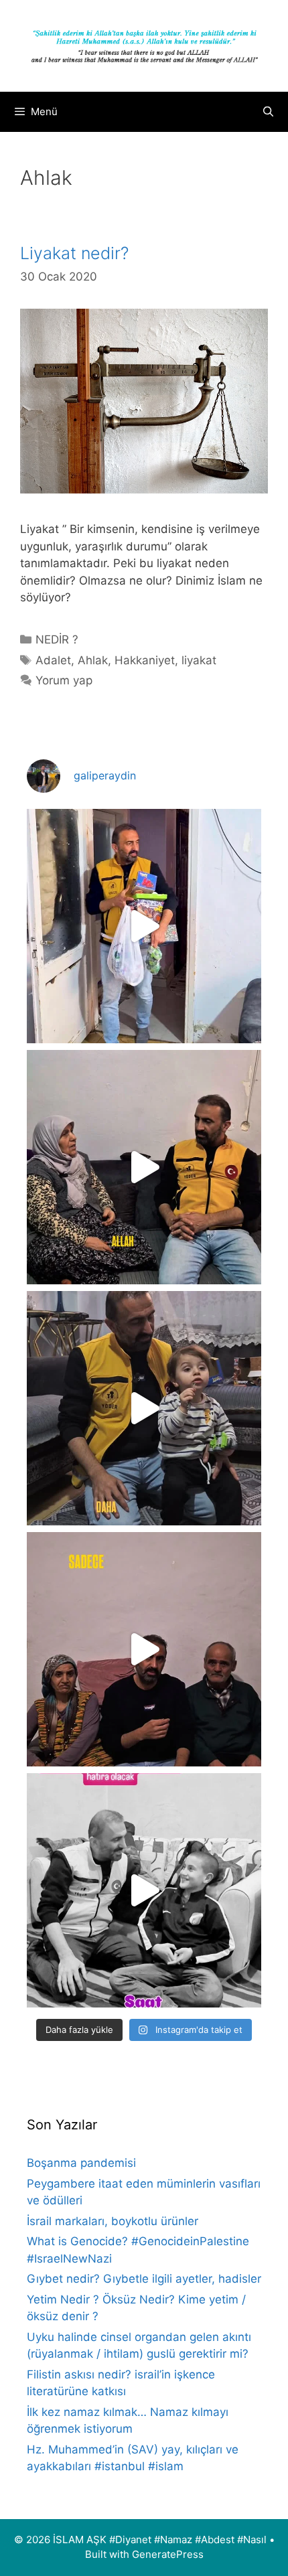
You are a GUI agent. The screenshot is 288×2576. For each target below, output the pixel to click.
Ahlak (93, 660)
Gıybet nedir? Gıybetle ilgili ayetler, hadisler (144, 2279)
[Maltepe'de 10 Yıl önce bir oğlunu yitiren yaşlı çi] (144, 1649)
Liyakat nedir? (74, 253)
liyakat (199, 660)
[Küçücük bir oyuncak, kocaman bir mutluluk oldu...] (144, 1408)
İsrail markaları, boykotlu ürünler (113, 2221)
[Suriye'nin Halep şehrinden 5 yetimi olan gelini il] (144, 1167)
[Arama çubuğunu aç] (268, 112)
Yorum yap (64, 680)
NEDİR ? (57, 639)
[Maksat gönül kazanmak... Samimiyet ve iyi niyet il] (144, 1890)
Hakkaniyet (145, 660)
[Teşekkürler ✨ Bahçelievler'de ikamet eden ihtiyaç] (144, 926)
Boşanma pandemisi (81, 2163)
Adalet (53, 660)
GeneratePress (168, 2554)
